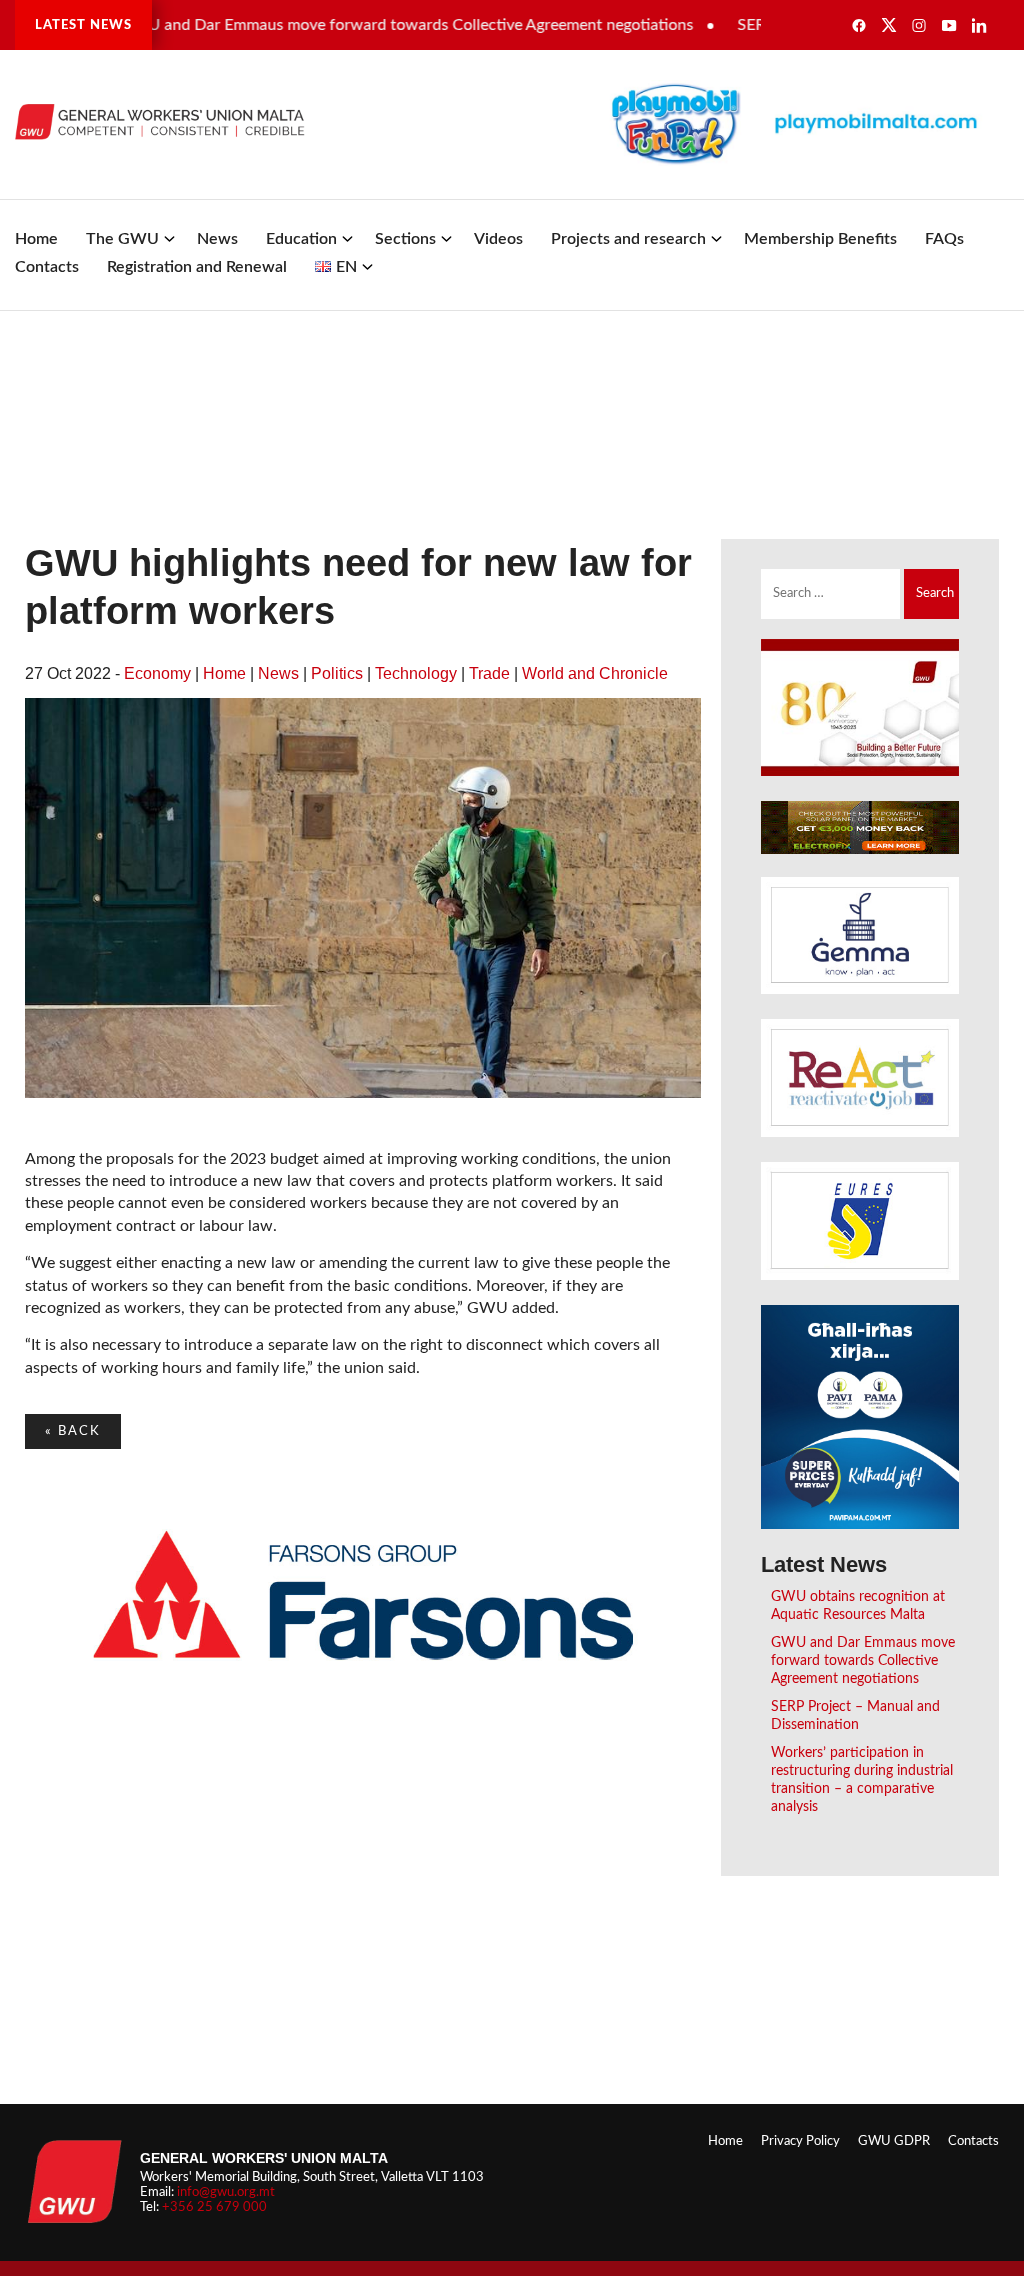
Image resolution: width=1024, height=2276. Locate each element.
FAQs (944, 239)
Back (73, 1431)
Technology (416, 673)
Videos (498, 239)
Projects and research (628, 239)
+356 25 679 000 (214, 2207)
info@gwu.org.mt (226, 2192)
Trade (489, 673)
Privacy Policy (800, 2141)
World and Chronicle (595, 673)
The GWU (122, 239)
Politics (337, 673)
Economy (157, 673)
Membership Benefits (820, 239)
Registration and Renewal (197, 267)
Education (301, 239)
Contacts (47, 267)
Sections (405, 239)
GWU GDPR (894, 2141)
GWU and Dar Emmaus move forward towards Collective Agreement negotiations (370, 25)
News (217, 239)
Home (36, 239)
